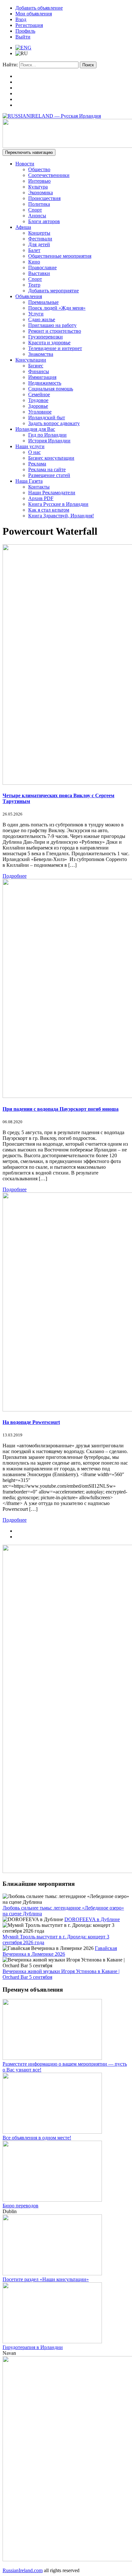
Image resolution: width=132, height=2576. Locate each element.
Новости (25, 164)
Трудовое (38, 400)
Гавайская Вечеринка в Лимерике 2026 (60, 1951)
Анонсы (37, 216)
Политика (39, 204)
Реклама (37, 464)
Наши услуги (30, 446)
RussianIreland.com (23, 2570)
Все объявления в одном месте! (37, 2138)
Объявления (29, 296)
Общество (39, 169)
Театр (34, 285)
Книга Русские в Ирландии (58, 504)
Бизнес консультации (51, 458)
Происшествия (44, 198)
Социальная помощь (51, 389)
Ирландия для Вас (35, 429)
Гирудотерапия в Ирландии (33, 2347)
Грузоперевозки (45, 337)
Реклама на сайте (47, 469)
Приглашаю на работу (52, 325)
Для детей (39, 244)
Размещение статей (49, 475)
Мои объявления (34, 14)
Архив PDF (41, 498)
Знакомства (41, 354)
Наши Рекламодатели (52, 493)
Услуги (36, 314)
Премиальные (43, 302)
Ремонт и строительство (55, 331)
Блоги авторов (44, 221)
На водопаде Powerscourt (31, 1422)
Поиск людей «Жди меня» (57, 308)
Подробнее (15, 876)
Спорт (35, 210)
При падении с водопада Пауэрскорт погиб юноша (61, 1109)
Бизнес (36, 366)
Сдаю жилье (42, 319)
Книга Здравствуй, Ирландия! (61, 516)
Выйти (23, 37)
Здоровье (38, 406)
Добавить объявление (39, 8)
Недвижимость (45, 383)
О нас (34, 452)
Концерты (39, 233)
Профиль (25, 31)
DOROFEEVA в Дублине (92, 1919)
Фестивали (40, 239)
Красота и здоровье (49, 343)
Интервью (39, 181)
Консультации (31, 360)
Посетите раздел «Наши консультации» (46, 2279)
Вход (21, 19)
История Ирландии (49, 441)
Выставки (39, 273)
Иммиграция (42, 377)
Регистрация (29, 25)
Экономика (41, 192)
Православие (42, 268)
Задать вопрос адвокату (54, 423)
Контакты (39, 487)
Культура (38, 187)
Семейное (39, 394)
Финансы (39, 371)
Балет (34, 250)
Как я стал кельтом (49, 510)
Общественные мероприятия (60, 256)
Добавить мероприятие (54, 291)
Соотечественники (49, 175)
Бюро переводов (21, 2206)
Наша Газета (29, 481)
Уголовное (40, 412)
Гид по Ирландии (47, 435)
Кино (34, 262)
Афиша (23, 227)
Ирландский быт (47, 418)
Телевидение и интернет (55, 348)
